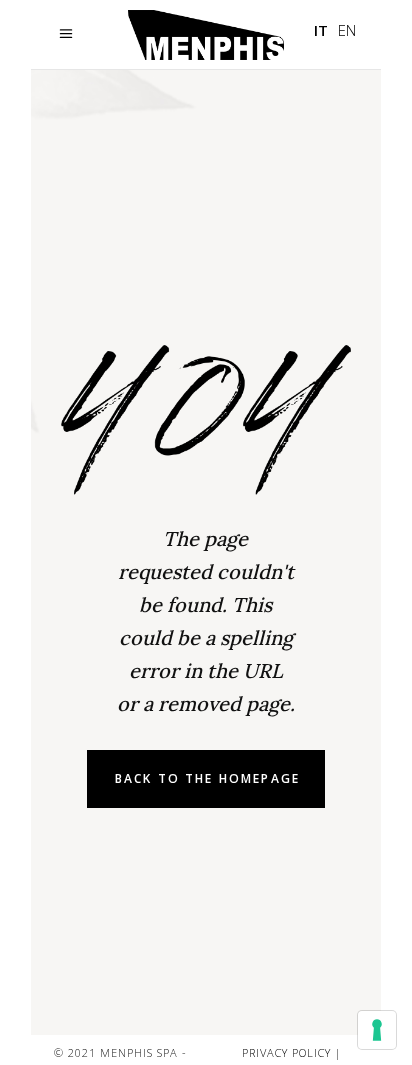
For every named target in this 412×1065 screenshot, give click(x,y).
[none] (335, 30)
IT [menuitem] (321, 30)
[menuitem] (321, 30)
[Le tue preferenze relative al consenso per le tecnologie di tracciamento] (377, 1030)
